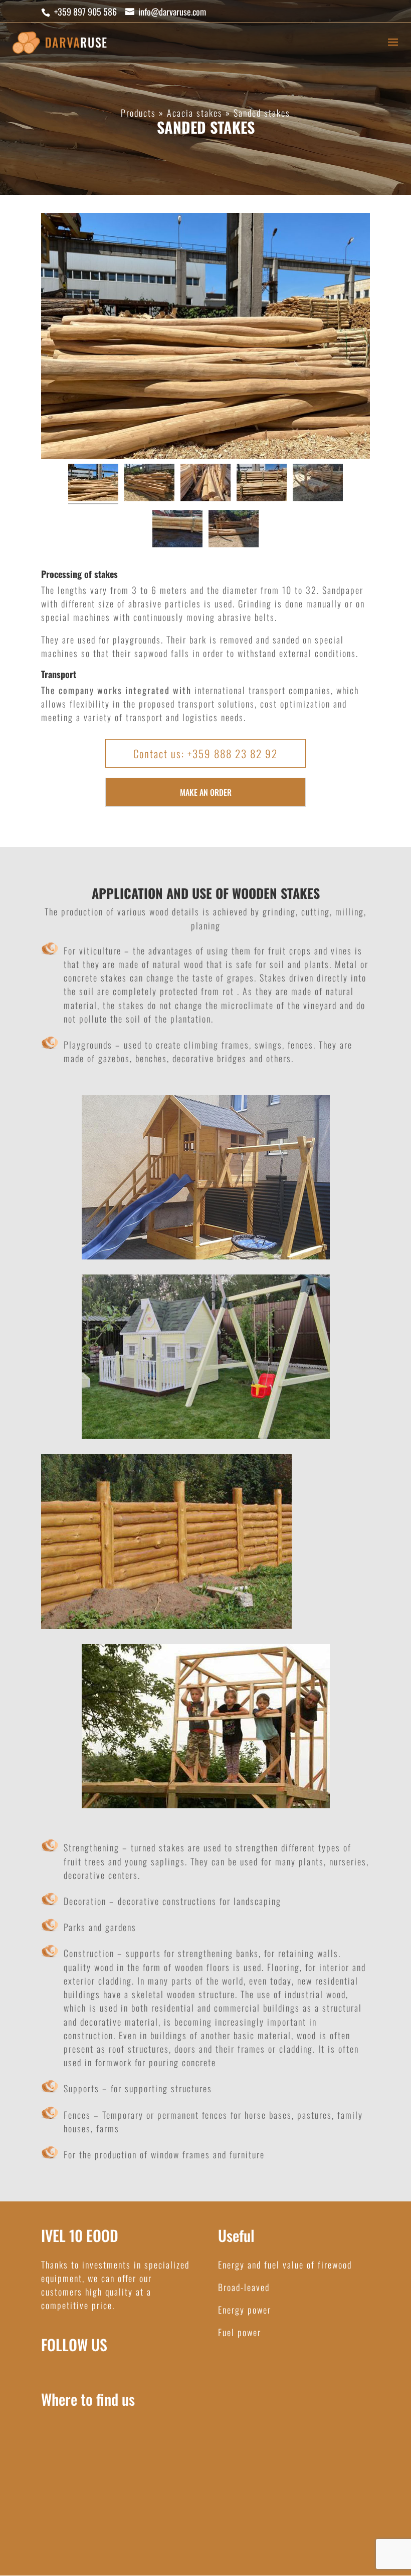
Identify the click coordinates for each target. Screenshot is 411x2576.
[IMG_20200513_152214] (149, 484)
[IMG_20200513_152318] (205, 484)
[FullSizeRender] (93, 484)
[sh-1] (177, 530)
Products (138, 113)
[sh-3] (234, 530)
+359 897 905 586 (85, 12)
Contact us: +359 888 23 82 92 (205, 753)
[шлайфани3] (318, 484)
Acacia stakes (195, 113)
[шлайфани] (262, 484)
